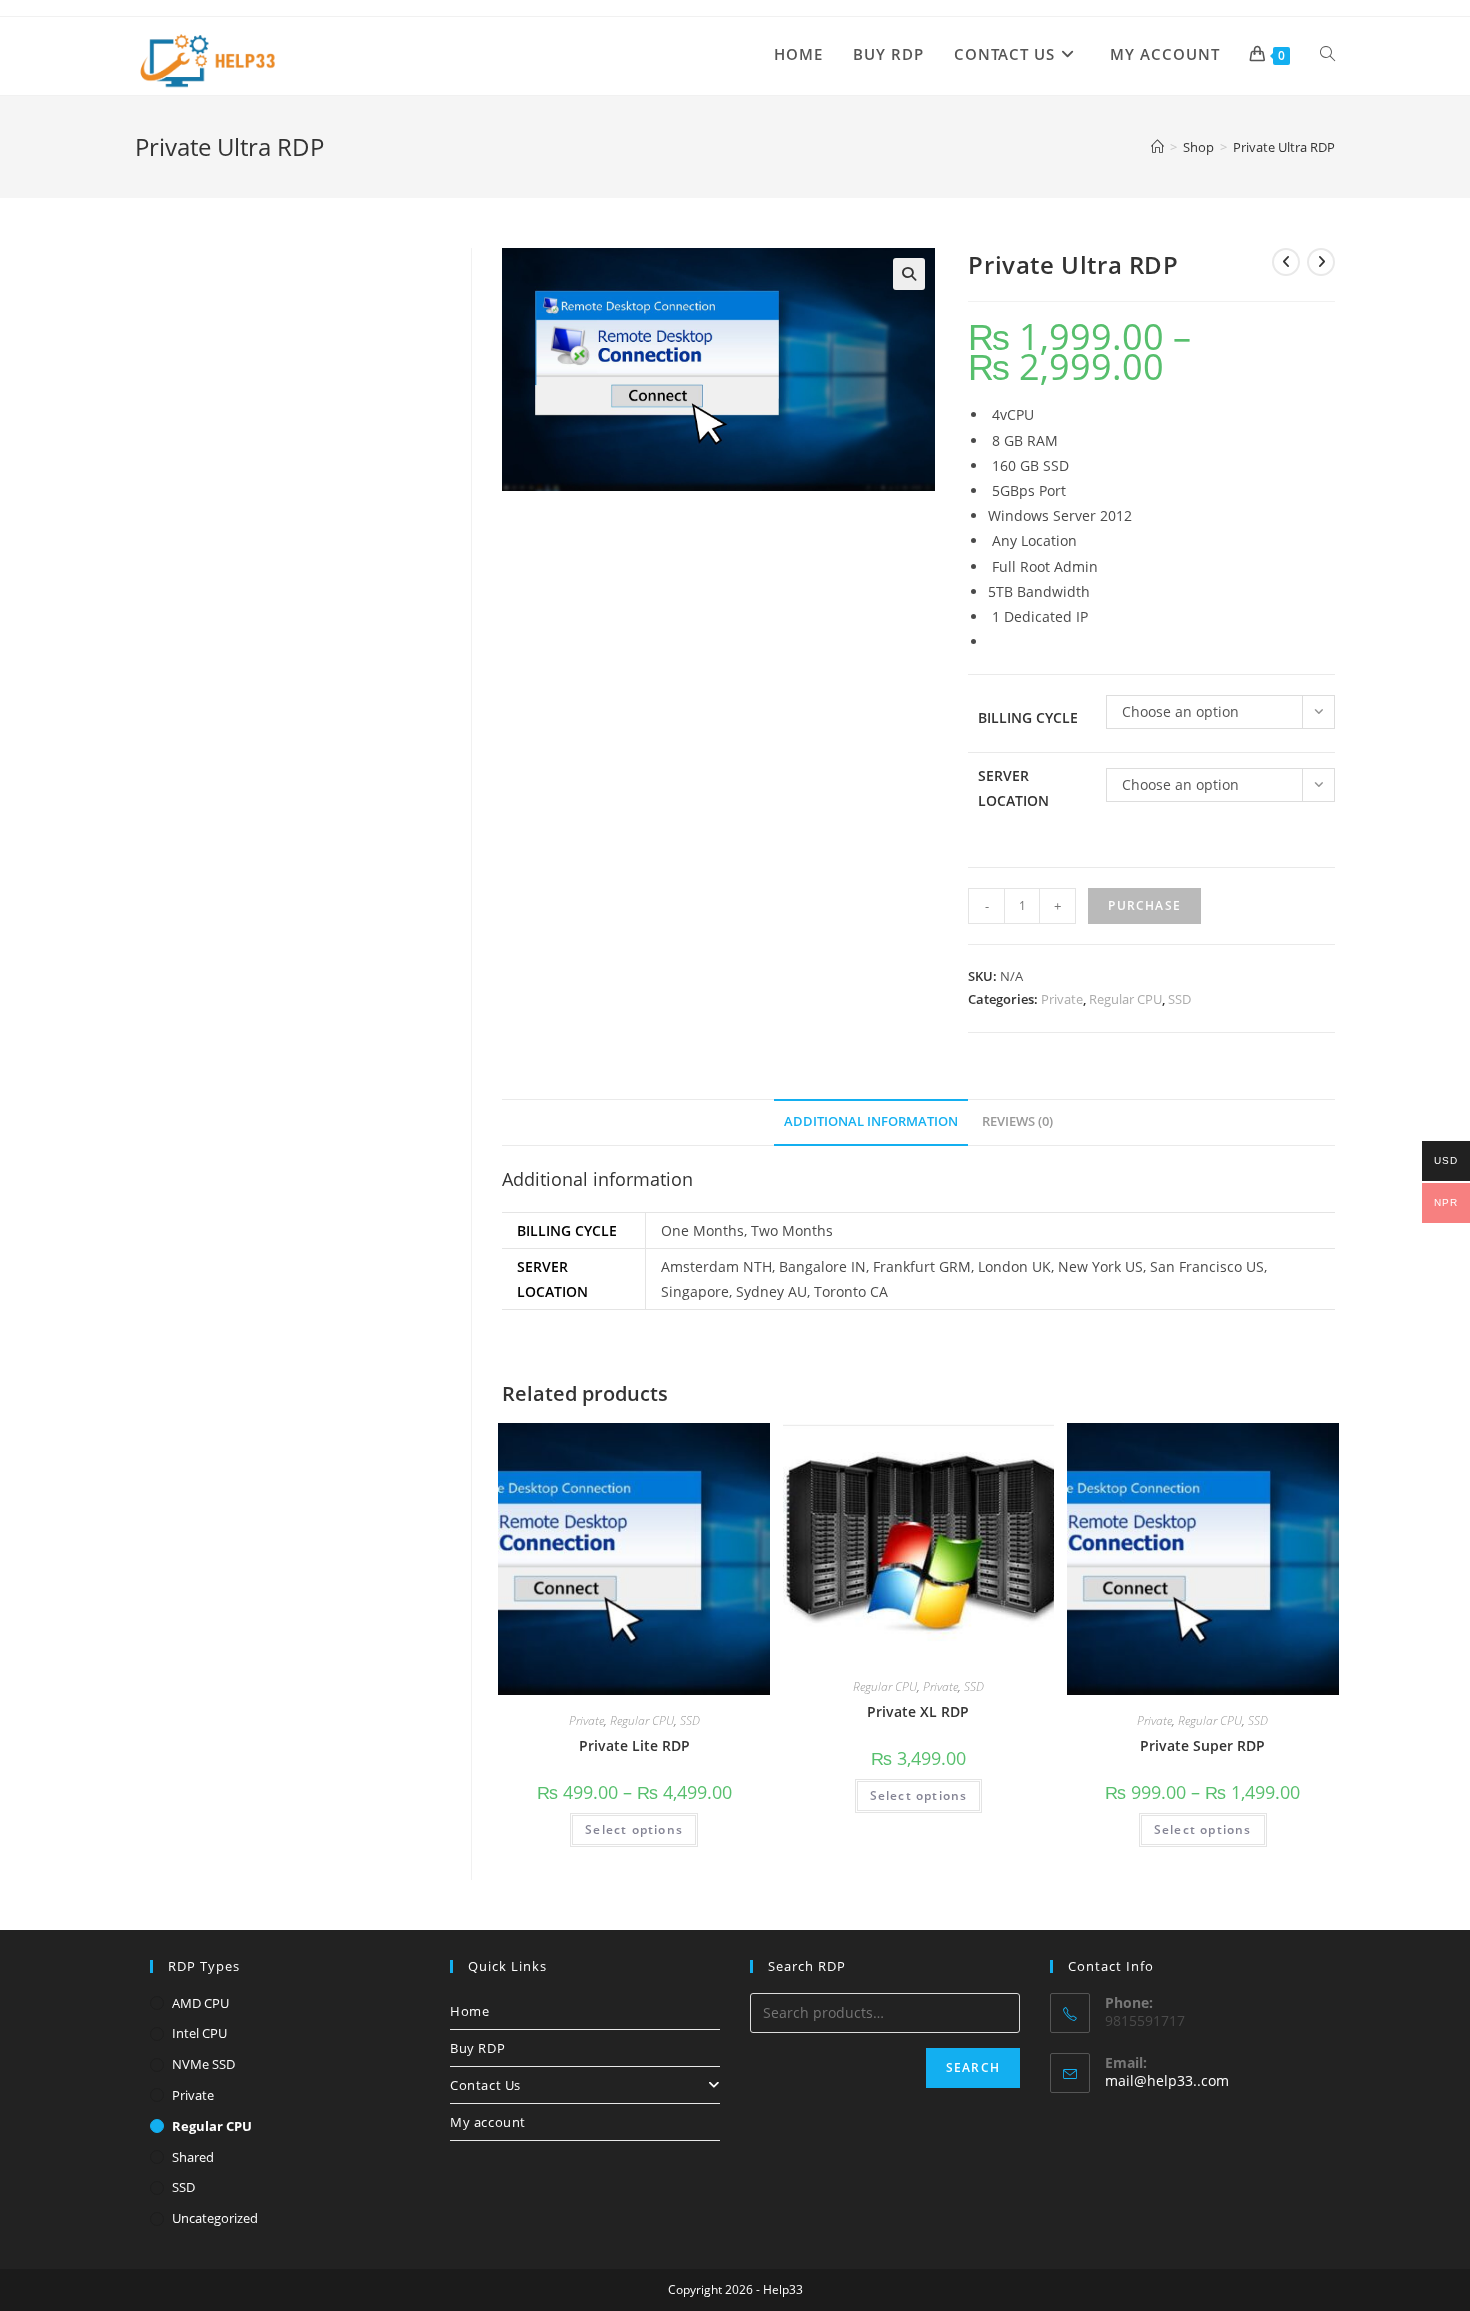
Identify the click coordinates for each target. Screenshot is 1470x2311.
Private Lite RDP (634, 1745)
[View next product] (1321, 262)
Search (973, 2067)
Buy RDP (477, 2048)
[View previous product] (1286, 262)
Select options (634, 1829)
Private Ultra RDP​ (1284, 147)
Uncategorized (215, 2218)
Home (469, 2011)
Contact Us (485, 2085)
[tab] (871, 1122)
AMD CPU (200, 2003)
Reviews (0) (1017, 1121)
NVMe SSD (203, 2064)
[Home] (1157, 147)
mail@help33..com (1167, 2080)
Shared (193, 2157)
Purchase (1144, 905)
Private (1062, 999)
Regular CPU (1125, 999)
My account (488, 2122)
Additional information (871, 1121)
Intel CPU (199, 2033)
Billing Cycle (1028, 717)
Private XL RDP (918, 1711)
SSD (1179, 999)
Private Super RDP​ (1202, 1745)
